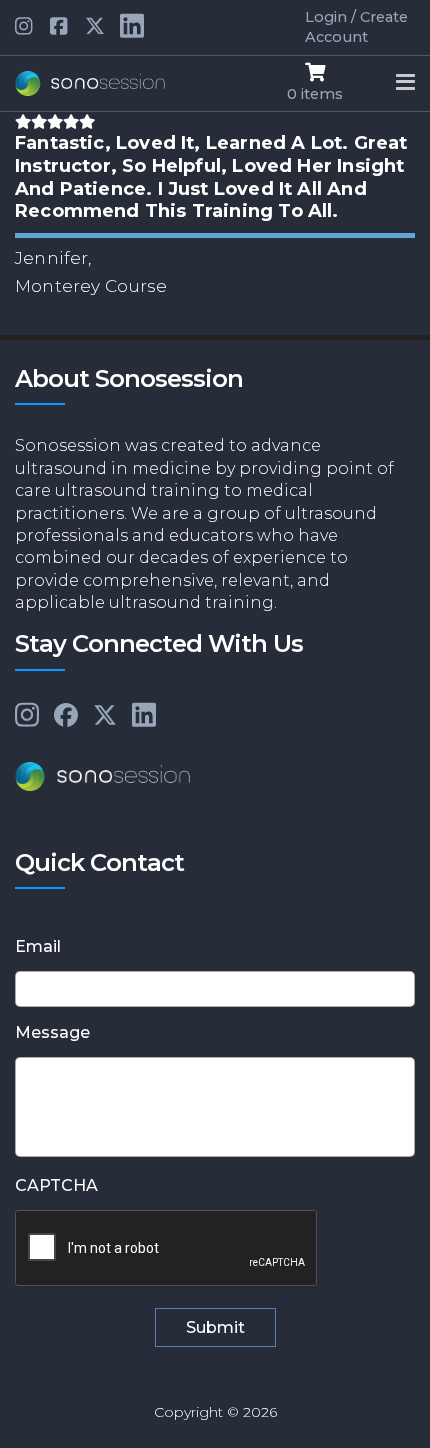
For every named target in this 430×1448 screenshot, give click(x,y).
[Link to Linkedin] (25, 27)
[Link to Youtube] (60, 27)
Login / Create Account (356, 27)
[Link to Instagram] (27, 716)
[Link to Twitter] (95, 27)
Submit (215, 1327)
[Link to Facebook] (66, 716)
